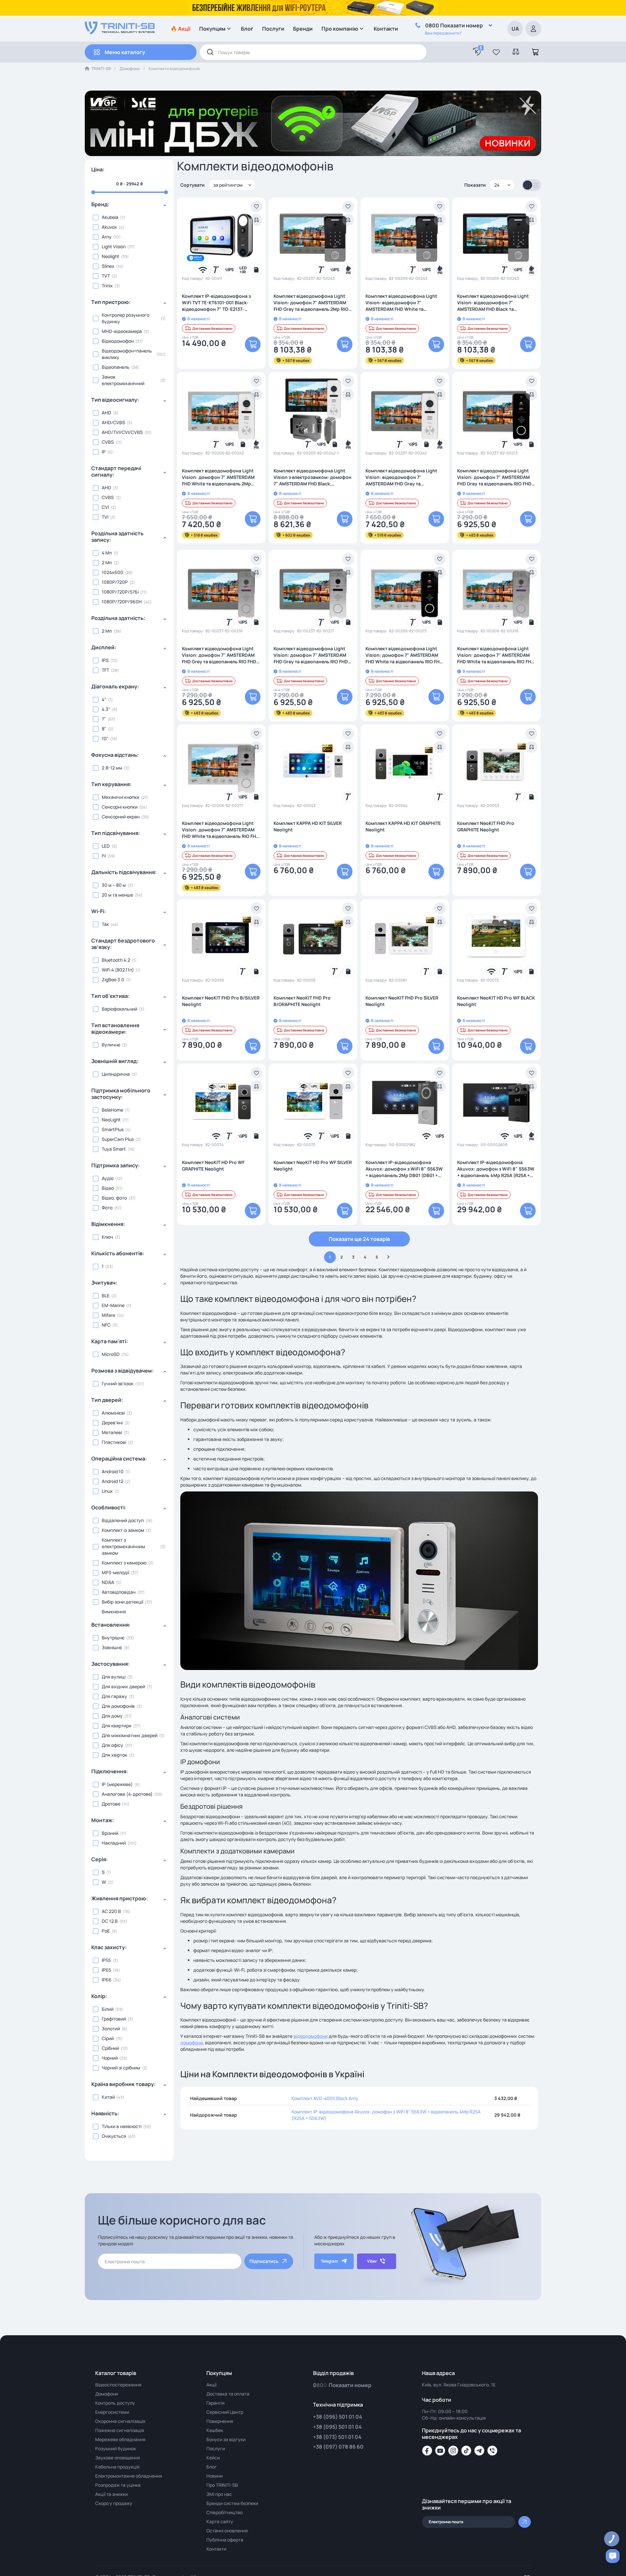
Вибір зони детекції (122, 1602)
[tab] (129, 207)
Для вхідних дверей (123, 1686)
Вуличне (111, 1045)
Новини (215, 2476)
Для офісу (112, 1745)
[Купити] (253, 344)
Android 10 (113, 1471)
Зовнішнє (112, 1647)
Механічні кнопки (120, 797)
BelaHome (112, 1110)
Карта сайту (220, 2521)
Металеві (112, 1432)
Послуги (273, 29)
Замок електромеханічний (123, 380)
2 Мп (107, 562)
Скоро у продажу (114, 2503)
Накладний (114, 1843)
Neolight (111, 256)
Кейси (213, 2458)
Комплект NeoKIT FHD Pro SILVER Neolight (402, 1001)
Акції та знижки (112, 2494)
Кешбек (215, 2430)
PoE (106, 1931)
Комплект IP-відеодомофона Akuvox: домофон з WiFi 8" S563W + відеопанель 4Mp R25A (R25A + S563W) (496, 1169)
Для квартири (117, 1726)
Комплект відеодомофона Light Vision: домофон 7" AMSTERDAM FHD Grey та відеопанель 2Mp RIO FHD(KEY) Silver (311, 303)
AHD (106, 413)
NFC (106, 1325)
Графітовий (114, 2019)
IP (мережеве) (117, 1784)
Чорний (110, 2058)
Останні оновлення (227, 2531)
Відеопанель (116, 367)
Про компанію (340, 29)
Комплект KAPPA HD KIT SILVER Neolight (308, 826)
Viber (372, 2261)
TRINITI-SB (101, 69)
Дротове (111, 1804)
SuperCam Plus (118, 1139)
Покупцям (212, 29)
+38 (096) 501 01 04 (338, 2417)
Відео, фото (114, 1198)
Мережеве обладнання (120, 2439)
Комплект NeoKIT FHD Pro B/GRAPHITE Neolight (302, 1001)
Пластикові (114, 1442)
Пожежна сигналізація (120, 2430)
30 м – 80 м (114, 885)
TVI (105, 517)
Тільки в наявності (122, 2126)
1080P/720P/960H (122, 602)
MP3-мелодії (115, 1572)
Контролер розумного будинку (126, 318)
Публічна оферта (225, 2540)
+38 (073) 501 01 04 (337, 2437)
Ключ (107, 1237)
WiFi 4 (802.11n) (118, 970)
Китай (108, 2097)
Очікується (114, 2136)
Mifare (108, 1315)
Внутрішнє (113, 1638)
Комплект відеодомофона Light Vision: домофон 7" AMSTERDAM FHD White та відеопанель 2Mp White (218, 477)
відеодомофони (311, 2036)
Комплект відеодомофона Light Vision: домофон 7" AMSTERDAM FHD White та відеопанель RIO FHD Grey (496, 655)
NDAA (108, 1582)
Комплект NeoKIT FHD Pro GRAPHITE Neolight (486, 826)
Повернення (220, 2421)
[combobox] (313, 52)
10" (105, 738)
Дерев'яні (112, 1423)
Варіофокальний (119, 1009)
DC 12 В (110, 1921)
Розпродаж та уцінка (118, 2485)
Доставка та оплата (228, 2394)
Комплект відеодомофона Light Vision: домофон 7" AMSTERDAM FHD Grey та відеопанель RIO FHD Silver (311, 655)
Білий (108, 2009)
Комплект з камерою (124, 1563)
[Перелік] (536, 185)
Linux (107, 1491)
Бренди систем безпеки (232, 2503)
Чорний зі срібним (121, 2068)
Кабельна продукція (117, 2467)
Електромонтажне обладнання (129, 2476)
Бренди (303, 29)
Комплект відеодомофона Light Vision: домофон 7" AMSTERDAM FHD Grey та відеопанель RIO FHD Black (494, 477)
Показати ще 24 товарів (359, 1239)
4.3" (106, 709)
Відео (108, 1188)
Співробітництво (224, 2512)
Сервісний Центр (225, 2412)
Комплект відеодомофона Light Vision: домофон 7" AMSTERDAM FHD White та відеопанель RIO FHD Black (404, 655)
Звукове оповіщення (118, 2458)
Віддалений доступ (123, 1520)
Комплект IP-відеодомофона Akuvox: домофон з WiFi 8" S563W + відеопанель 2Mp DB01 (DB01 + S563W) (404, 1169)
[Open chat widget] (613, 2556)
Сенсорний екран (121, 817)
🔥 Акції (180, 29)
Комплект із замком (123, 1530)
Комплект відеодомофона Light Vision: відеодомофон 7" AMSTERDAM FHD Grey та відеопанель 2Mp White (401, 477)
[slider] (129, 192)
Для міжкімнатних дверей (130, 1735)
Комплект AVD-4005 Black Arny (325, 2098)
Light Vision (114, 246)
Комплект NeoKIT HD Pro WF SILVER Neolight (313, 1166)
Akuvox (109, 227)
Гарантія (216, 2403)
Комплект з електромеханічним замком (123, 1546)
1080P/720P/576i (120, 592)
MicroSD (111, 1354)
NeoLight (111, 1120)
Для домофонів (118, 1706)
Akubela (110, 217)
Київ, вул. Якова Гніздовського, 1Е (459, 2385)
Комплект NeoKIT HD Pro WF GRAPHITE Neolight (213, 1166)
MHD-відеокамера (122, 331)
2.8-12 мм (112, 768)
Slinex (108, 266)
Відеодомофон (118, 341)
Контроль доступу (115, 2403)
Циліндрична (116, 1074)
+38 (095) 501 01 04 (337, 2427)
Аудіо (108, 1178)
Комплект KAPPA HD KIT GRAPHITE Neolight (403, 826)
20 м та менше (117, 895)
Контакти (386, 29)
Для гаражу (114, 1696)
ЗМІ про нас (219, 2494)
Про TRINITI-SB (222, 2485)
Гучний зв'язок (118, 1383)
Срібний (110, 2048)
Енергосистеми (112, 2412)
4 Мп (107, 553)
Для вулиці (114, 1677)
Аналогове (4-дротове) (127, 1794)
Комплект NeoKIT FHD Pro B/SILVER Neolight (221, 1001)
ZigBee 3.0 (113, 979)
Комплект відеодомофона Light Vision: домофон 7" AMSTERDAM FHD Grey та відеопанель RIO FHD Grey (219, 655)
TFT (105, 670)
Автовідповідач (119, 1592)
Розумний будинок (116, 2448)
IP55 (106, 1960)
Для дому (112, 1716)
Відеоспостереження (118, 2385)
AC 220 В (111, 1911)
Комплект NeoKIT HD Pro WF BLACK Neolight (496, 1001)
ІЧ (104, 856)
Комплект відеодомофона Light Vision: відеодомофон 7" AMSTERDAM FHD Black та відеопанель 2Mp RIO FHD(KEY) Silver (493, 303)
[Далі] (388, 1257)
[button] (496, 52)
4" (104, 699)
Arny (107, 237)
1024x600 (112, 572)
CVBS (108, 442)
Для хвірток (114, 1755)
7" (104, 719)
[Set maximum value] (93, 192)
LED (106, 846)
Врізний (110, 1833)
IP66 (107, 1980)
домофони (192, 2043)
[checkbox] (129, 217)
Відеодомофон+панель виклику (127, 354)
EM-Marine (113, 1305)
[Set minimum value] (166, 192)
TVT (106, 276)
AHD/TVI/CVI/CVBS (122, 432)
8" (104, 729)
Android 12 (112, 1481)
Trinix (107, 286)
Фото (107, 1208)
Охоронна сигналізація (120, 2421)
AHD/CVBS (113, 422)
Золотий (111, 2029)
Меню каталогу (125, 52)
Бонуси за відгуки (226, 2439)
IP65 (106, 1970)
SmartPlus (113, 1129)
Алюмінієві (113, 1413)
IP (104, 452)
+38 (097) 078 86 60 (338, 2447)
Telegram (329, 2261)
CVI (105, 507)
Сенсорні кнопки (120, 807)
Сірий (108, 2038)
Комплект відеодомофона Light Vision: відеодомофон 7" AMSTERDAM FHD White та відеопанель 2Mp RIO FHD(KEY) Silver (401, 303)
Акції (211, 2385)
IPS (105, 660)
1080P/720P (115, 582)
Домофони (130, 69)
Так (105, 924)
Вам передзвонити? (443, 33)
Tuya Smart (114, 1149)
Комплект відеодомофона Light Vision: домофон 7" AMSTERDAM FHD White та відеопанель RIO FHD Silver (221, 830)
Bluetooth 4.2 (116, 960)
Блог (247, 29)
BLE (106, 1295)
